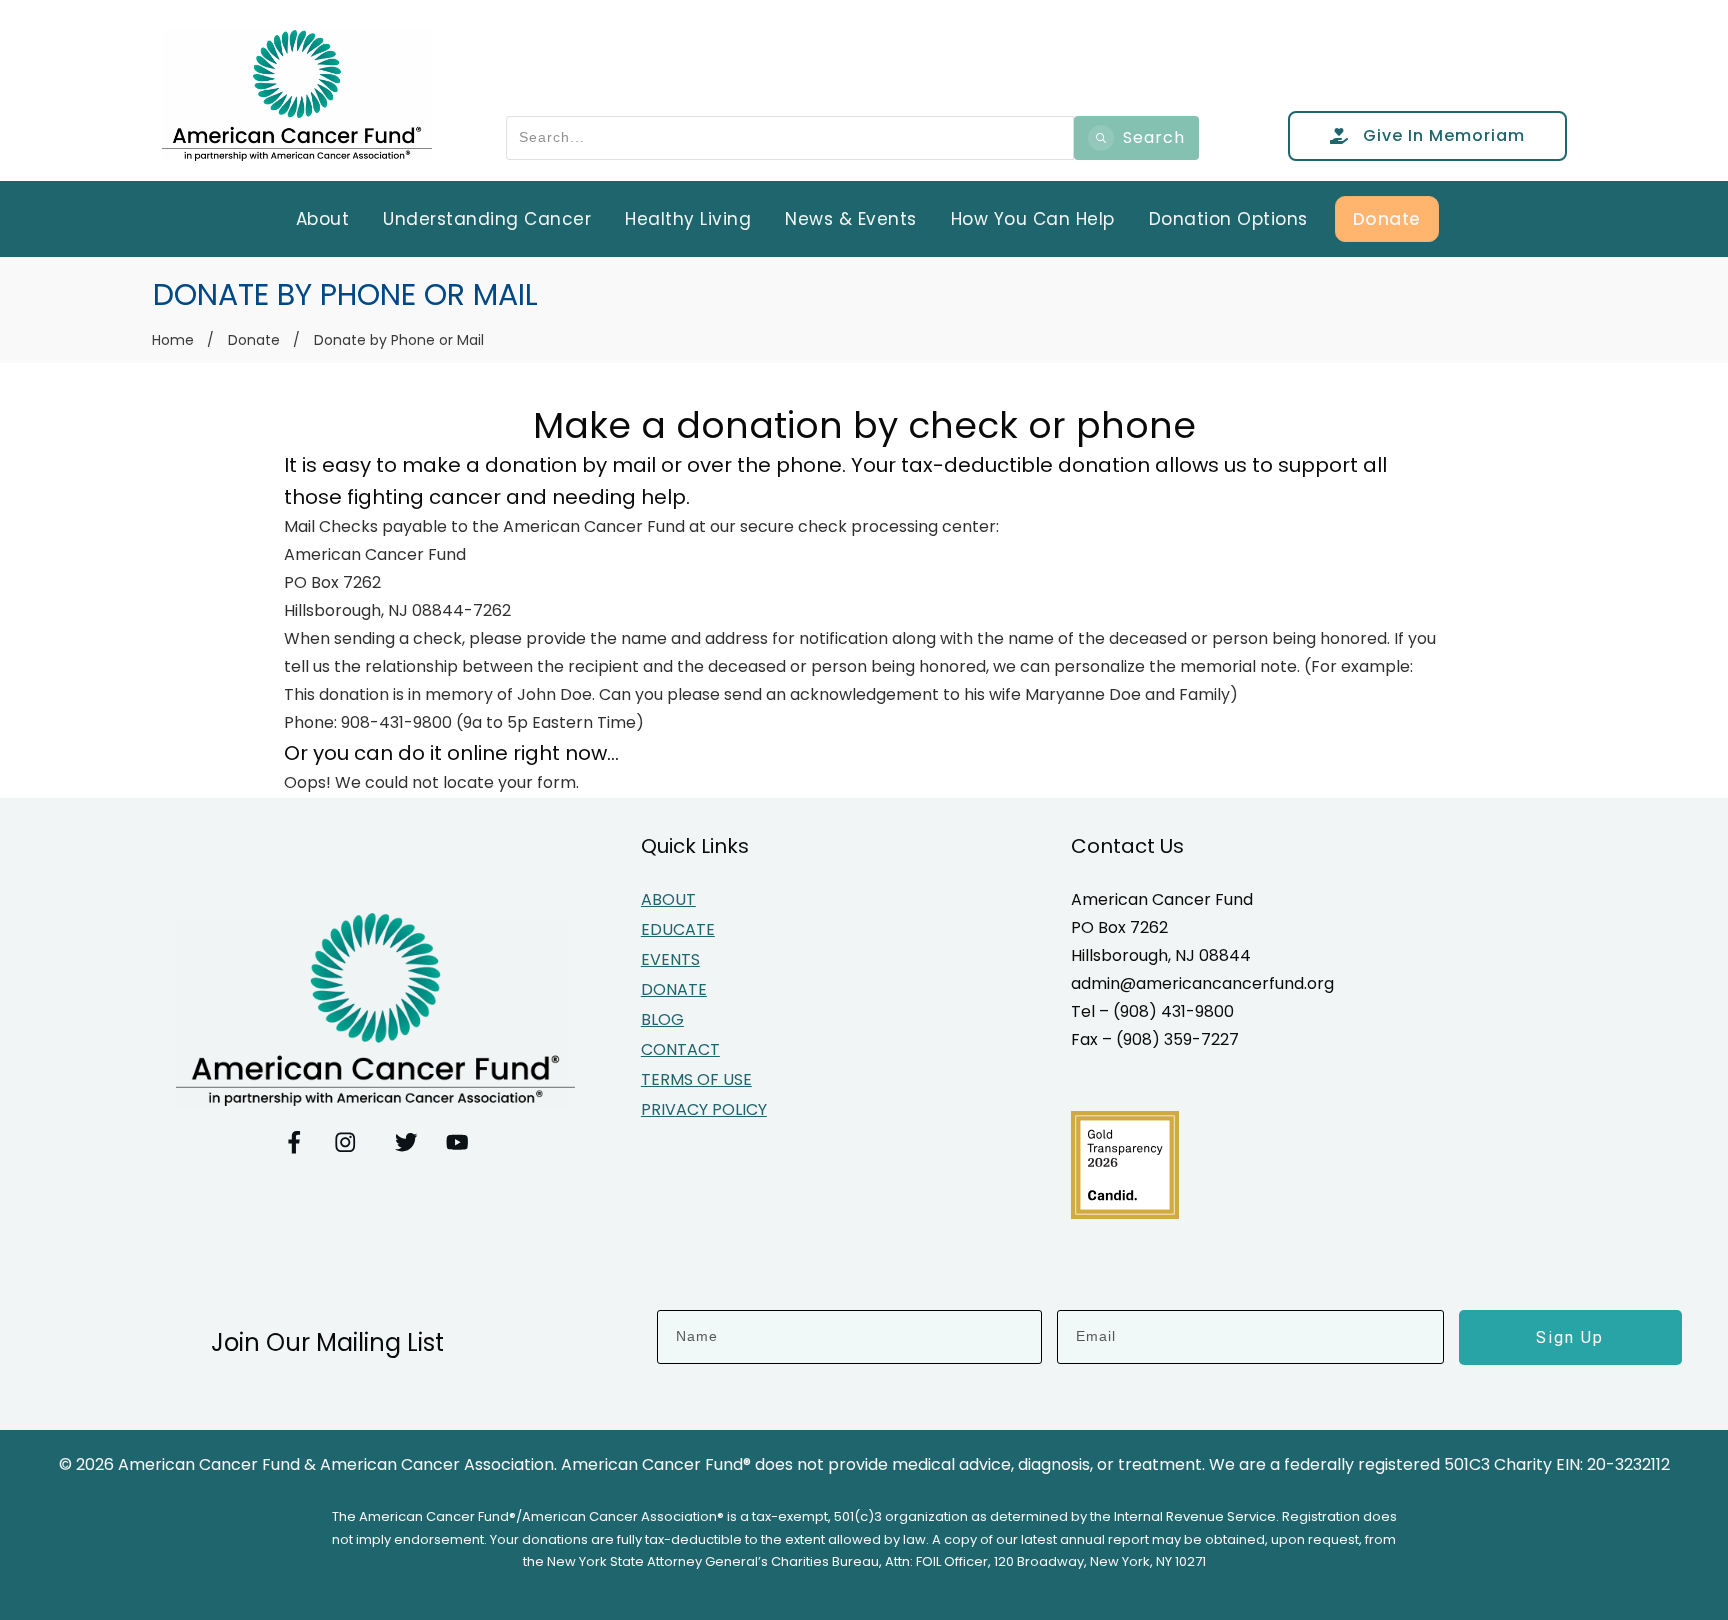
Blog (662, 1019)
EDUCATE (678, 929)
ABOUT (668, 899)
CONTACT (680, 1049)
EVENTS (670, 959)
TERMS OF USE (696, 1079)
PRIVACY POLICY (704, 1109)
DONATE (674, 989)
